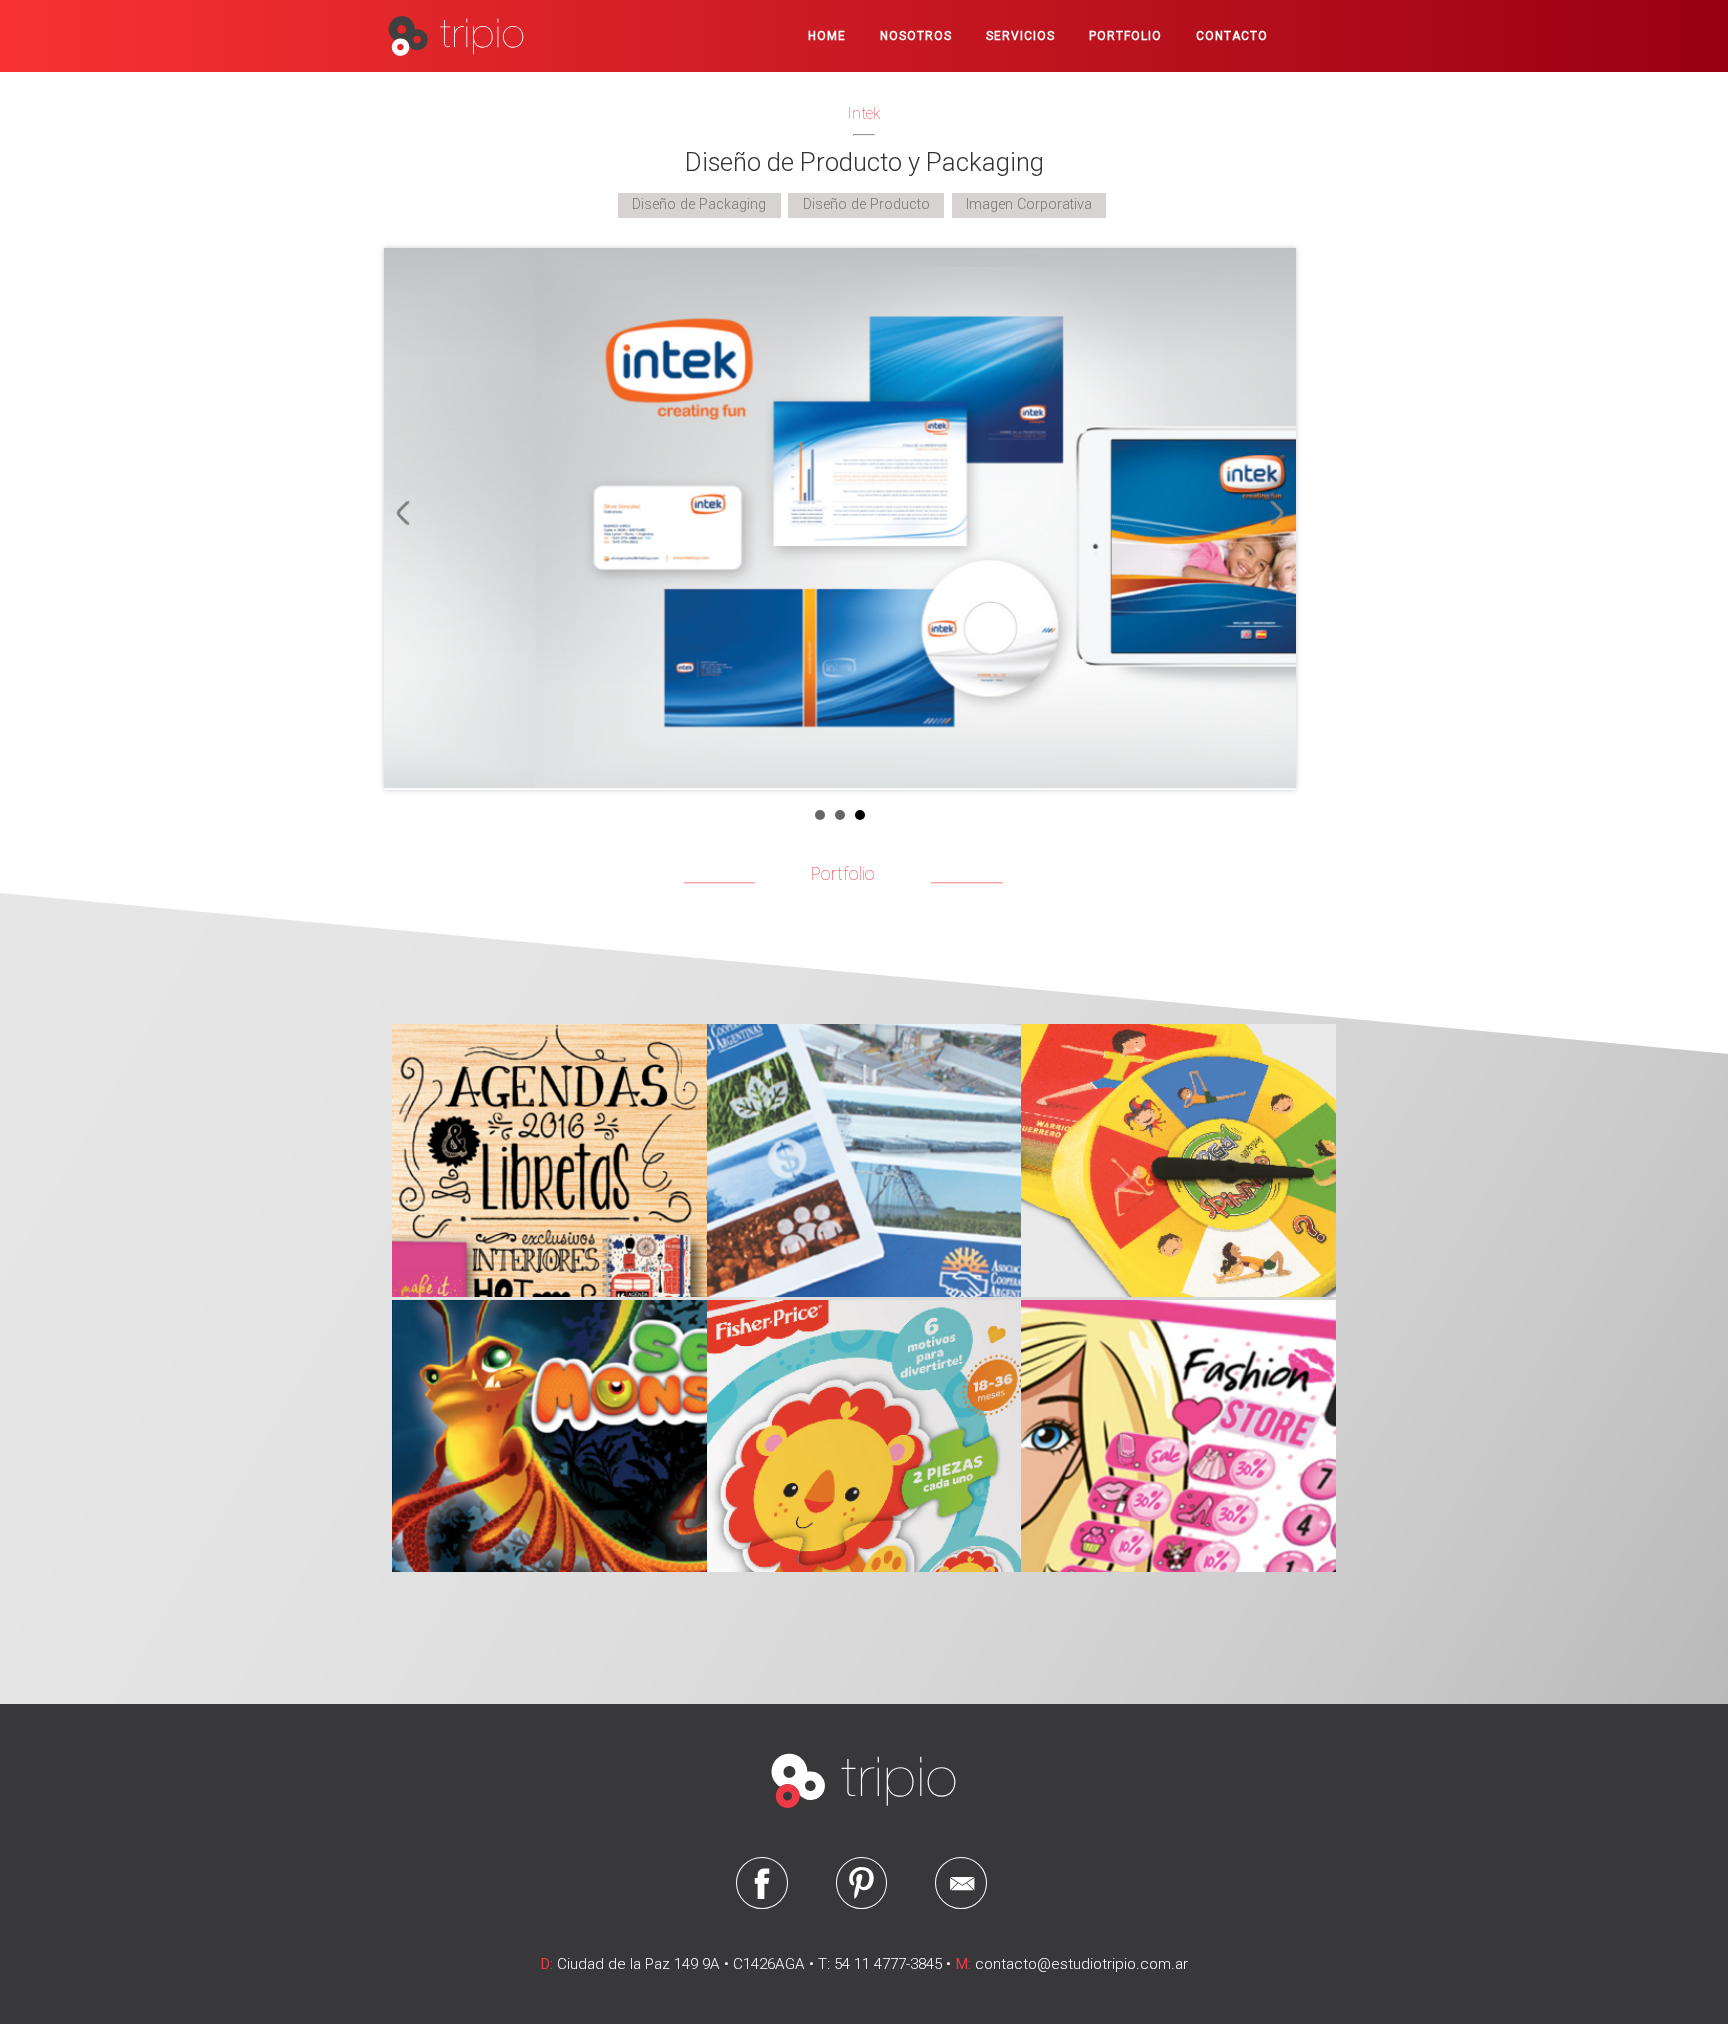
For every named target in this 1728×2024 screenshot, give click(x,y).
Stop (1286, 814)
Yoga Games (1173, 1153)
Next (1271, 513)
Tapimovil (858, 1429)
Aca (859, 1153)
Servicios (1020, 36)
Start (1271, 814)
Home (827, 36)
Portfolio (1125, 36)
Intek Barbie (1173, 1429)
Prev (409, 513)
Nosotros (916, 36)
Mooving (544, 1153)
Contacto (1232, 36)
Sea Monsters (544, 1429)
